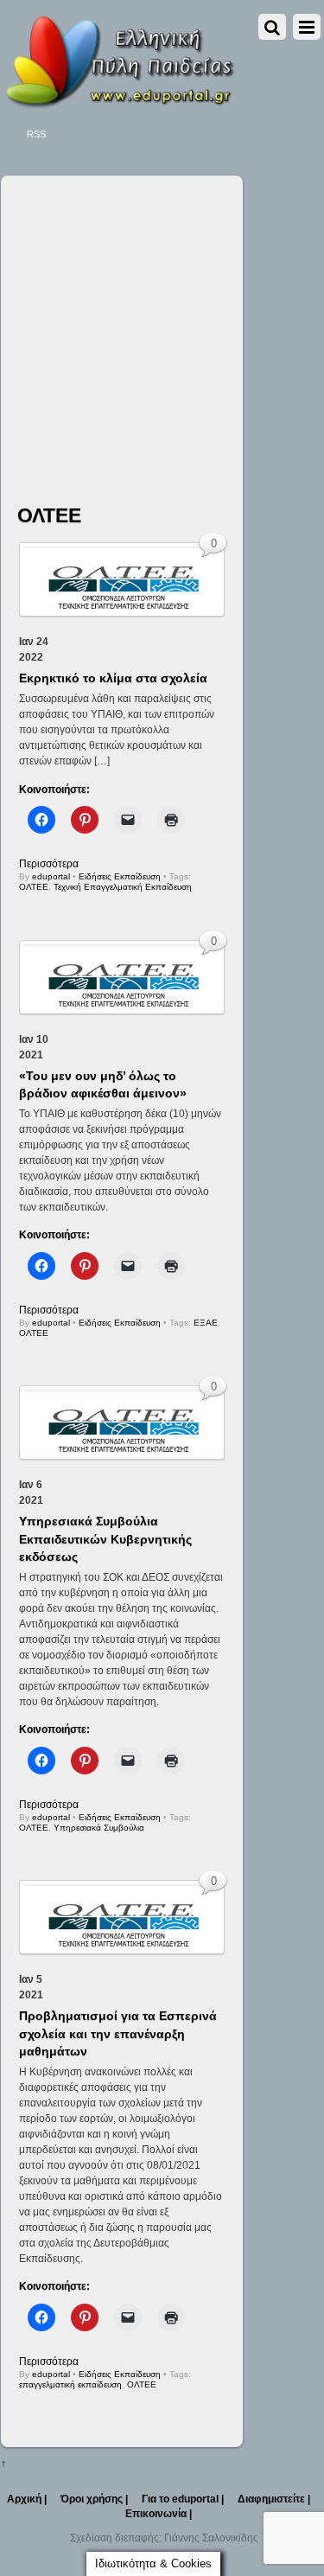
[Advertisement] (162, 325)
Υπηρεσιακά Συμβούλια (99, 1828)
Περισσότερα (49, 864)
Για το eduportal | (183, 2499)
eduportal (51, 876)
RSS (36, 134)
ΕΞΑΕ (206, 1323)
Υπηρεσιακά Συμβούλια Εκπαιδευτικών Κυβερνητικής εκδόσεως (105, 1538)
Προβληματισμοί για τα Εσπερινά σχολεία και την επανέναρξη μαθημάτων (118, 2033)
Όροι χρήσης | (94, 2499)
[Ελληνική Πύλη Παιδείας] (119, 103)
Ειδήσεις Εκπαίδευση (120, 876)
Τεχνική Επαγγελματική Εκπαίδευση (123, 887)
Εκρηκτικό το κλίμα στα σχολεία (113, 678)
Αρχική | (27, 2499)
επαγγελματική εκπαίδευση (70, 2384)
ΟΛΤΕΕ (34, 887)
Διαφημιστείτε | (274, 2499)
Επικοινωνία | (159, 2514)
